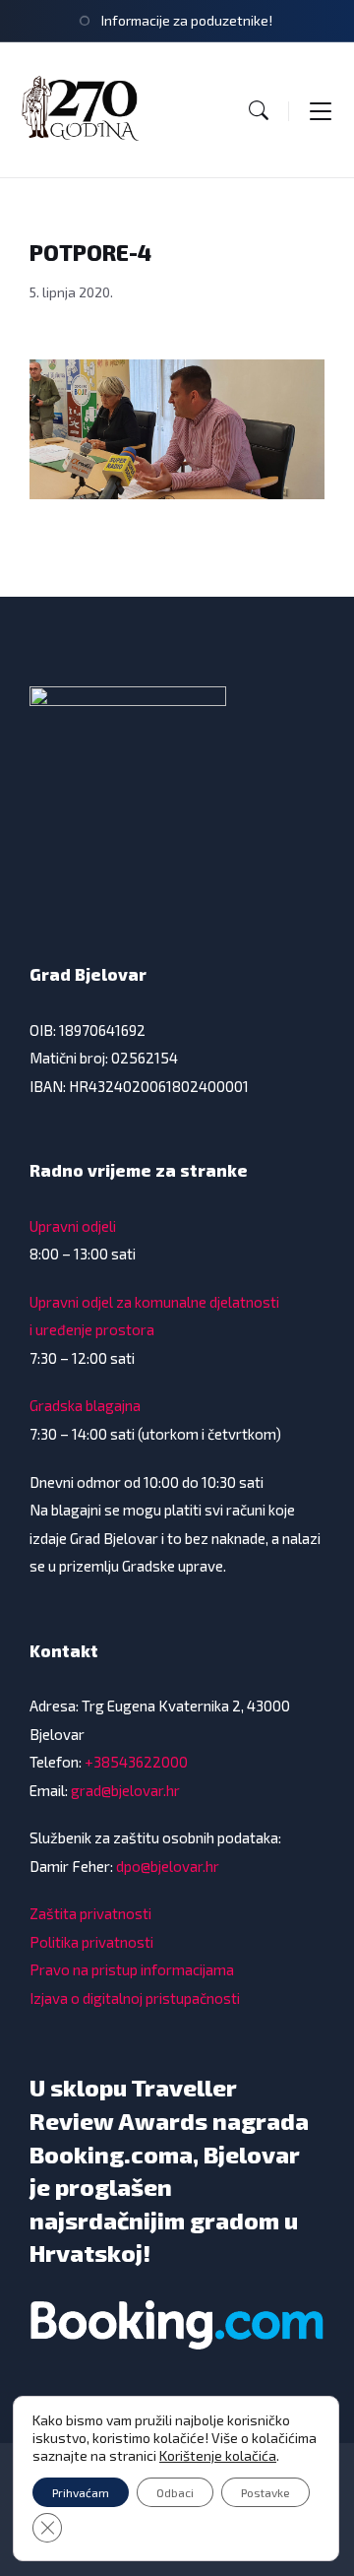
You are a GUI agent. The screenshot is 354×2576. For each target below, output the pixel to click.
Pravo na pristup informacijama (132, 1969)
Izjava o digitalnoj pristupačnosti (135, 1998)
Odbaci (175, 2492)
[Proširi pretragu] (259, 110)
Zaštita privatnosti (90, 1913)
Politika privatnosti (91, 1942)
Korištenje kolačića (218, 2455)
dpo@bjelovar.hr (168, 1866)
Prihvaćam (81, 2492)
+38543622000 (136, 1762)
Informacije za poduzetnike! (187, 20)
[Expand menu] (321, 110)
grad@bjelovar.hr (125, 1790)
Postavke (265, 2492)
